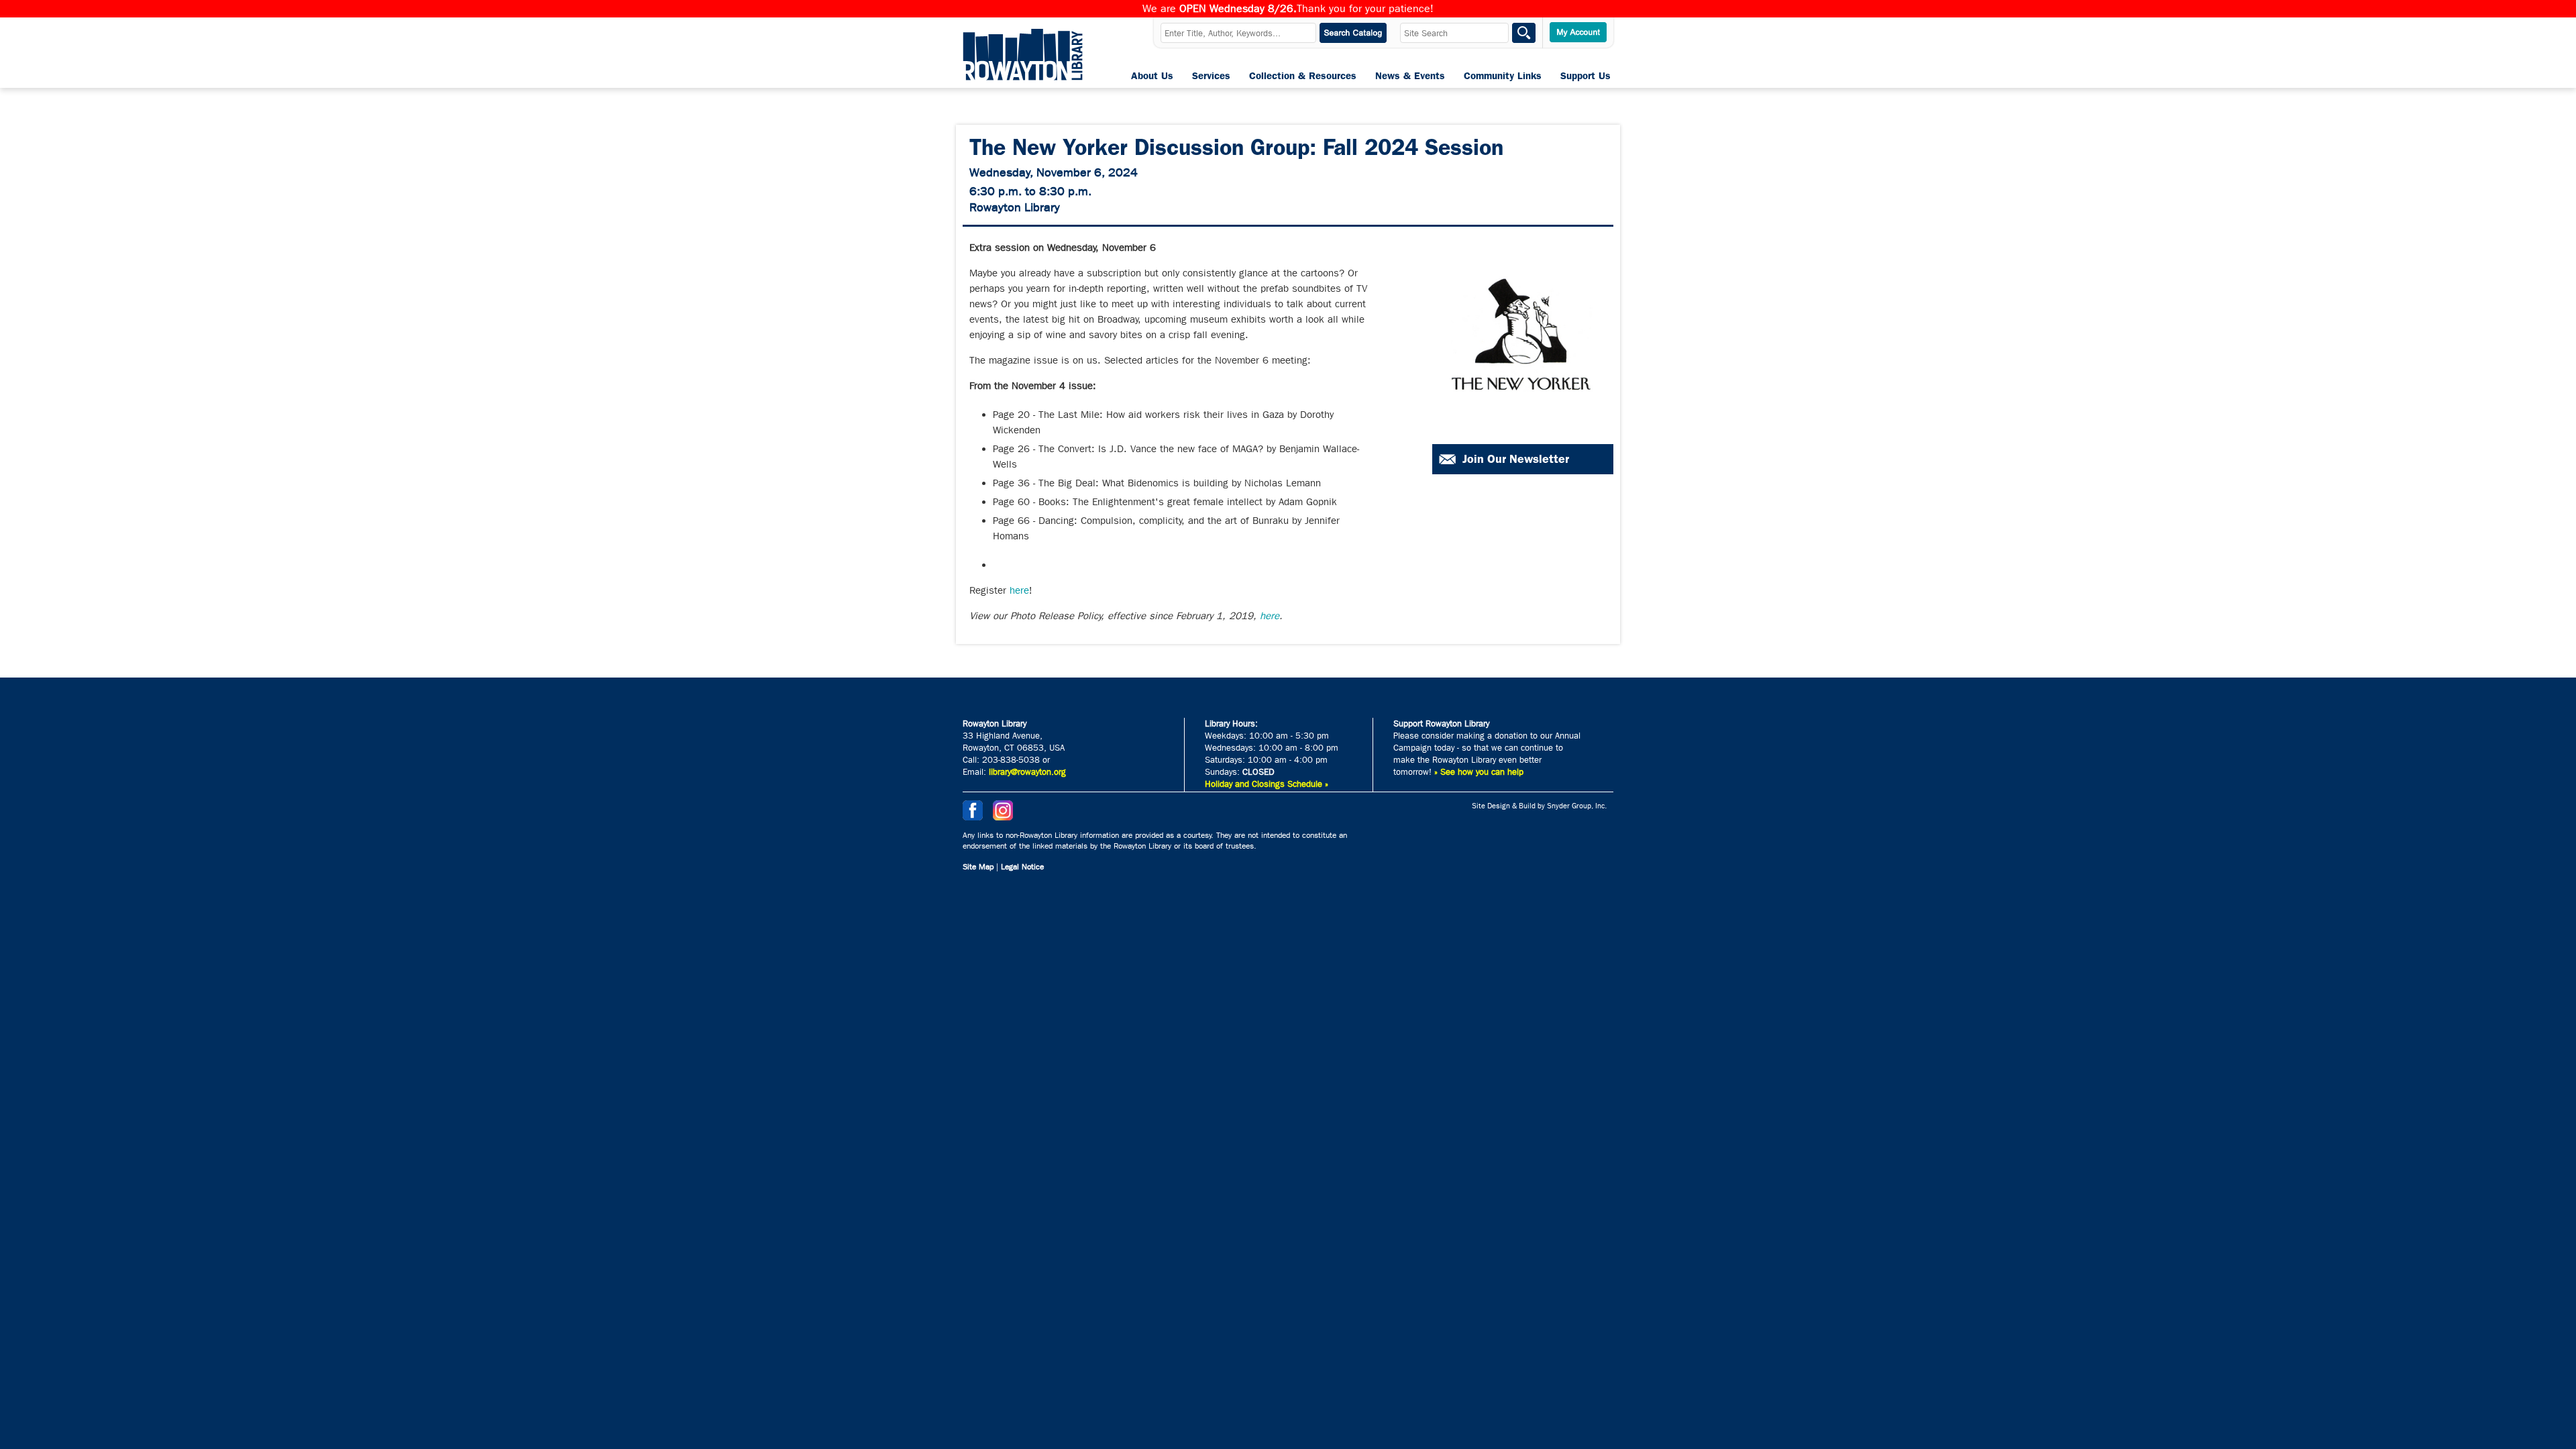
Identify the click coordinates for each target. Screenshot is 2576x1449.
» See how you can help (1479, 772)
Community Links (1503, 76)
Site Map (978, 867)
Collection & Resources (1303, 76)
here (1019, 590)
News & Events (1410, 76)
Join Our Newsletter (1516, 459)
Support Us (1586, 76)
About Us (1152, 76)
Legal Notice (1022, 867)
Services (1211, 76)
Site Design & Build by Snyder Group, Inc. (1539, 806)
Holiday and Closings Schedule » (1267, 784)
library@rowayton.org (1027, 772)
